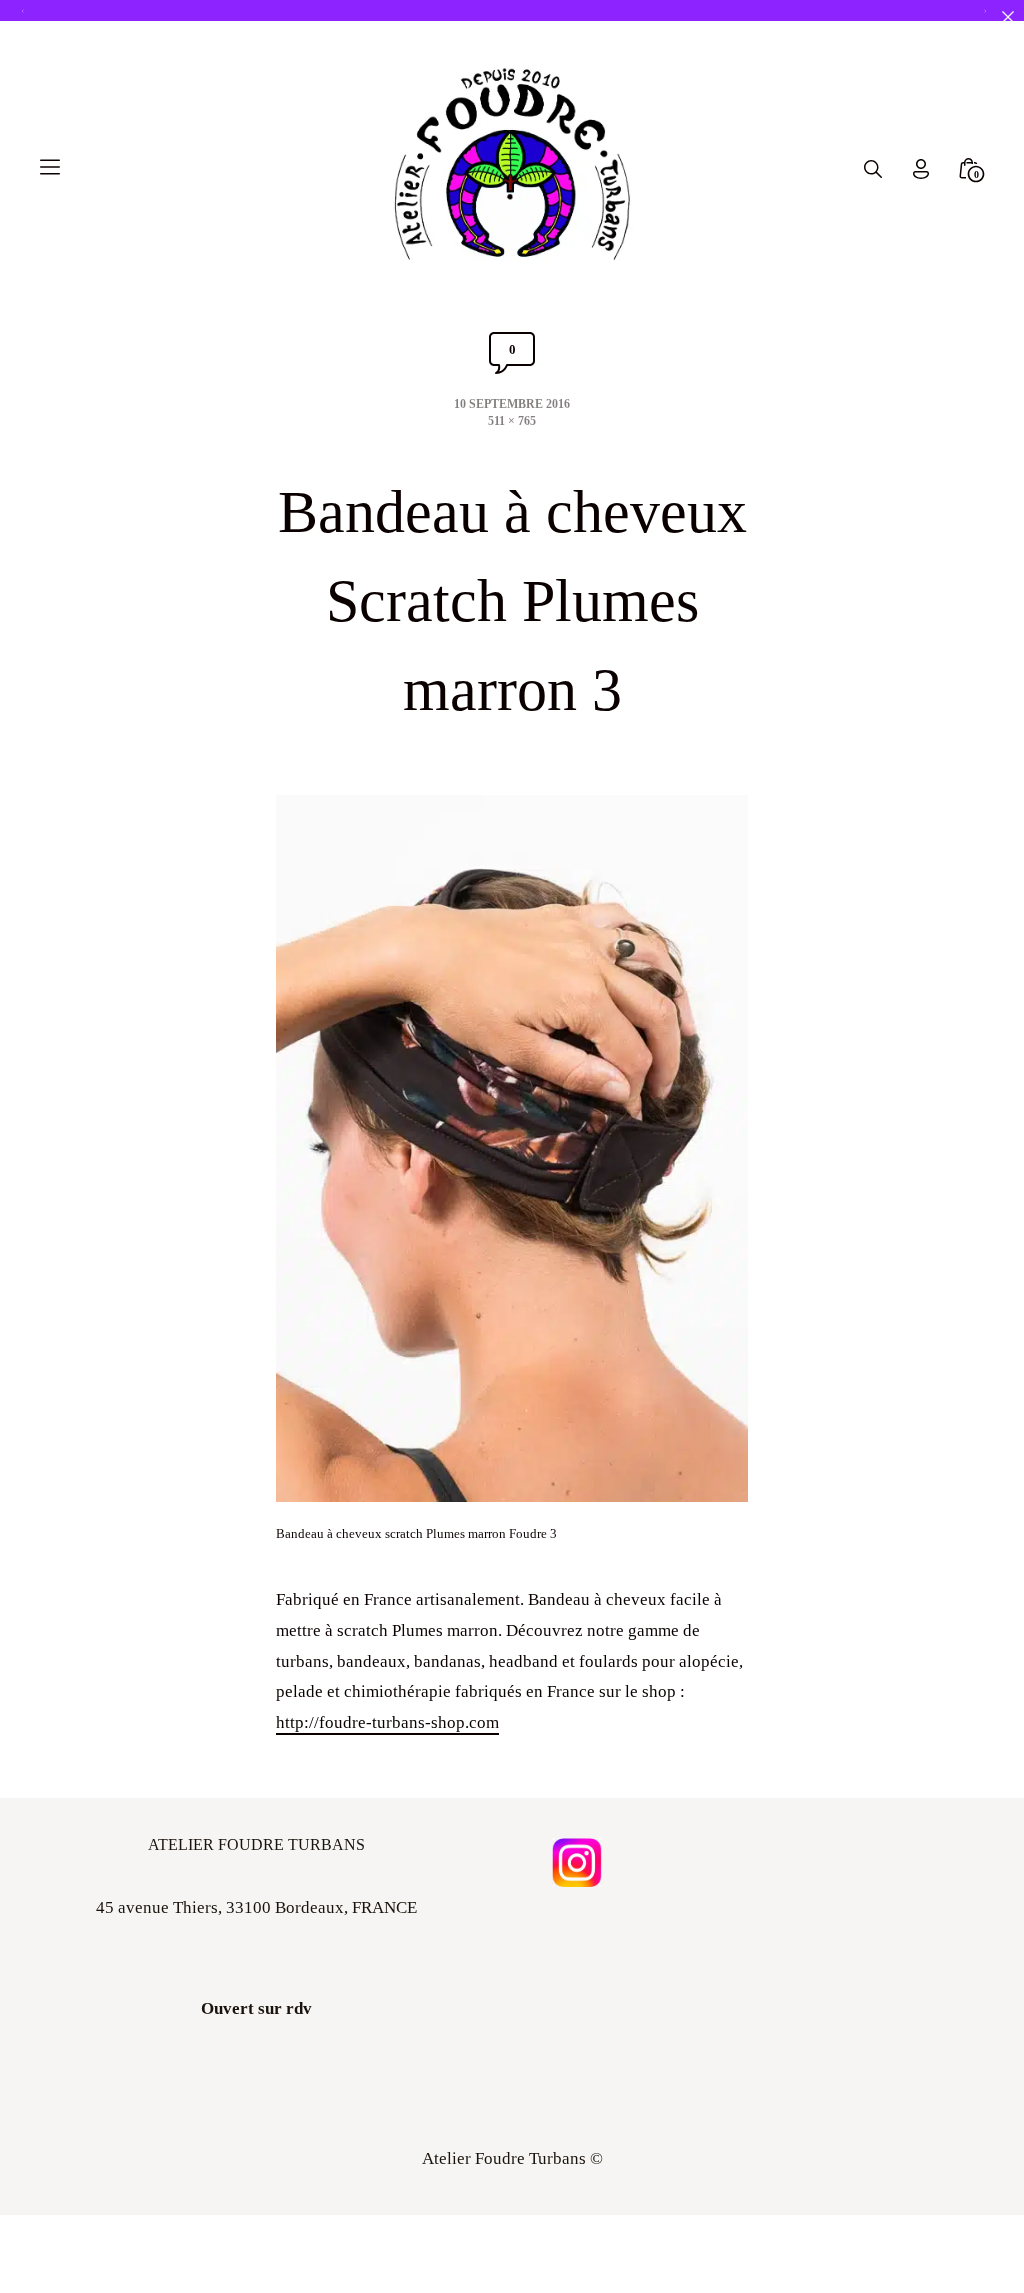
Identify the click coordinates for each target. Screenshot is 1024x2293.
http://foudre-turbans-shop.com (387, 1722)
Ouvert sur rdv (256, 2008)
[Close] (1007, 16)
